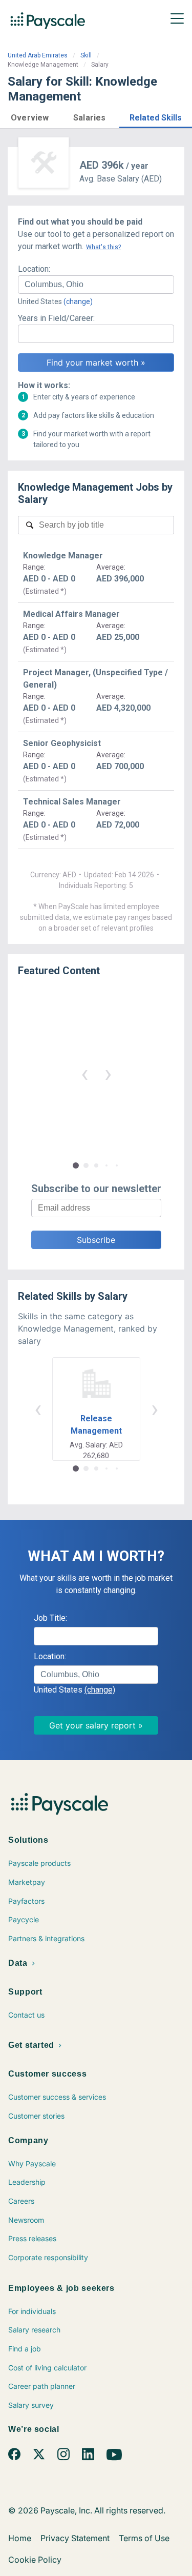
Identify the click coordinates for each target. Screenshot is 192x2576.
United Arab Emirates (38, 55)
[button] (30, 116)
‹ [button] (84, 1073)
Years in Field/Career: (56, 318)
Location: (34, 269)
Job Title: (50, 1618)
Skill (86, 55)
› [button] (108, 1073)
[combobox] (96, 285)
